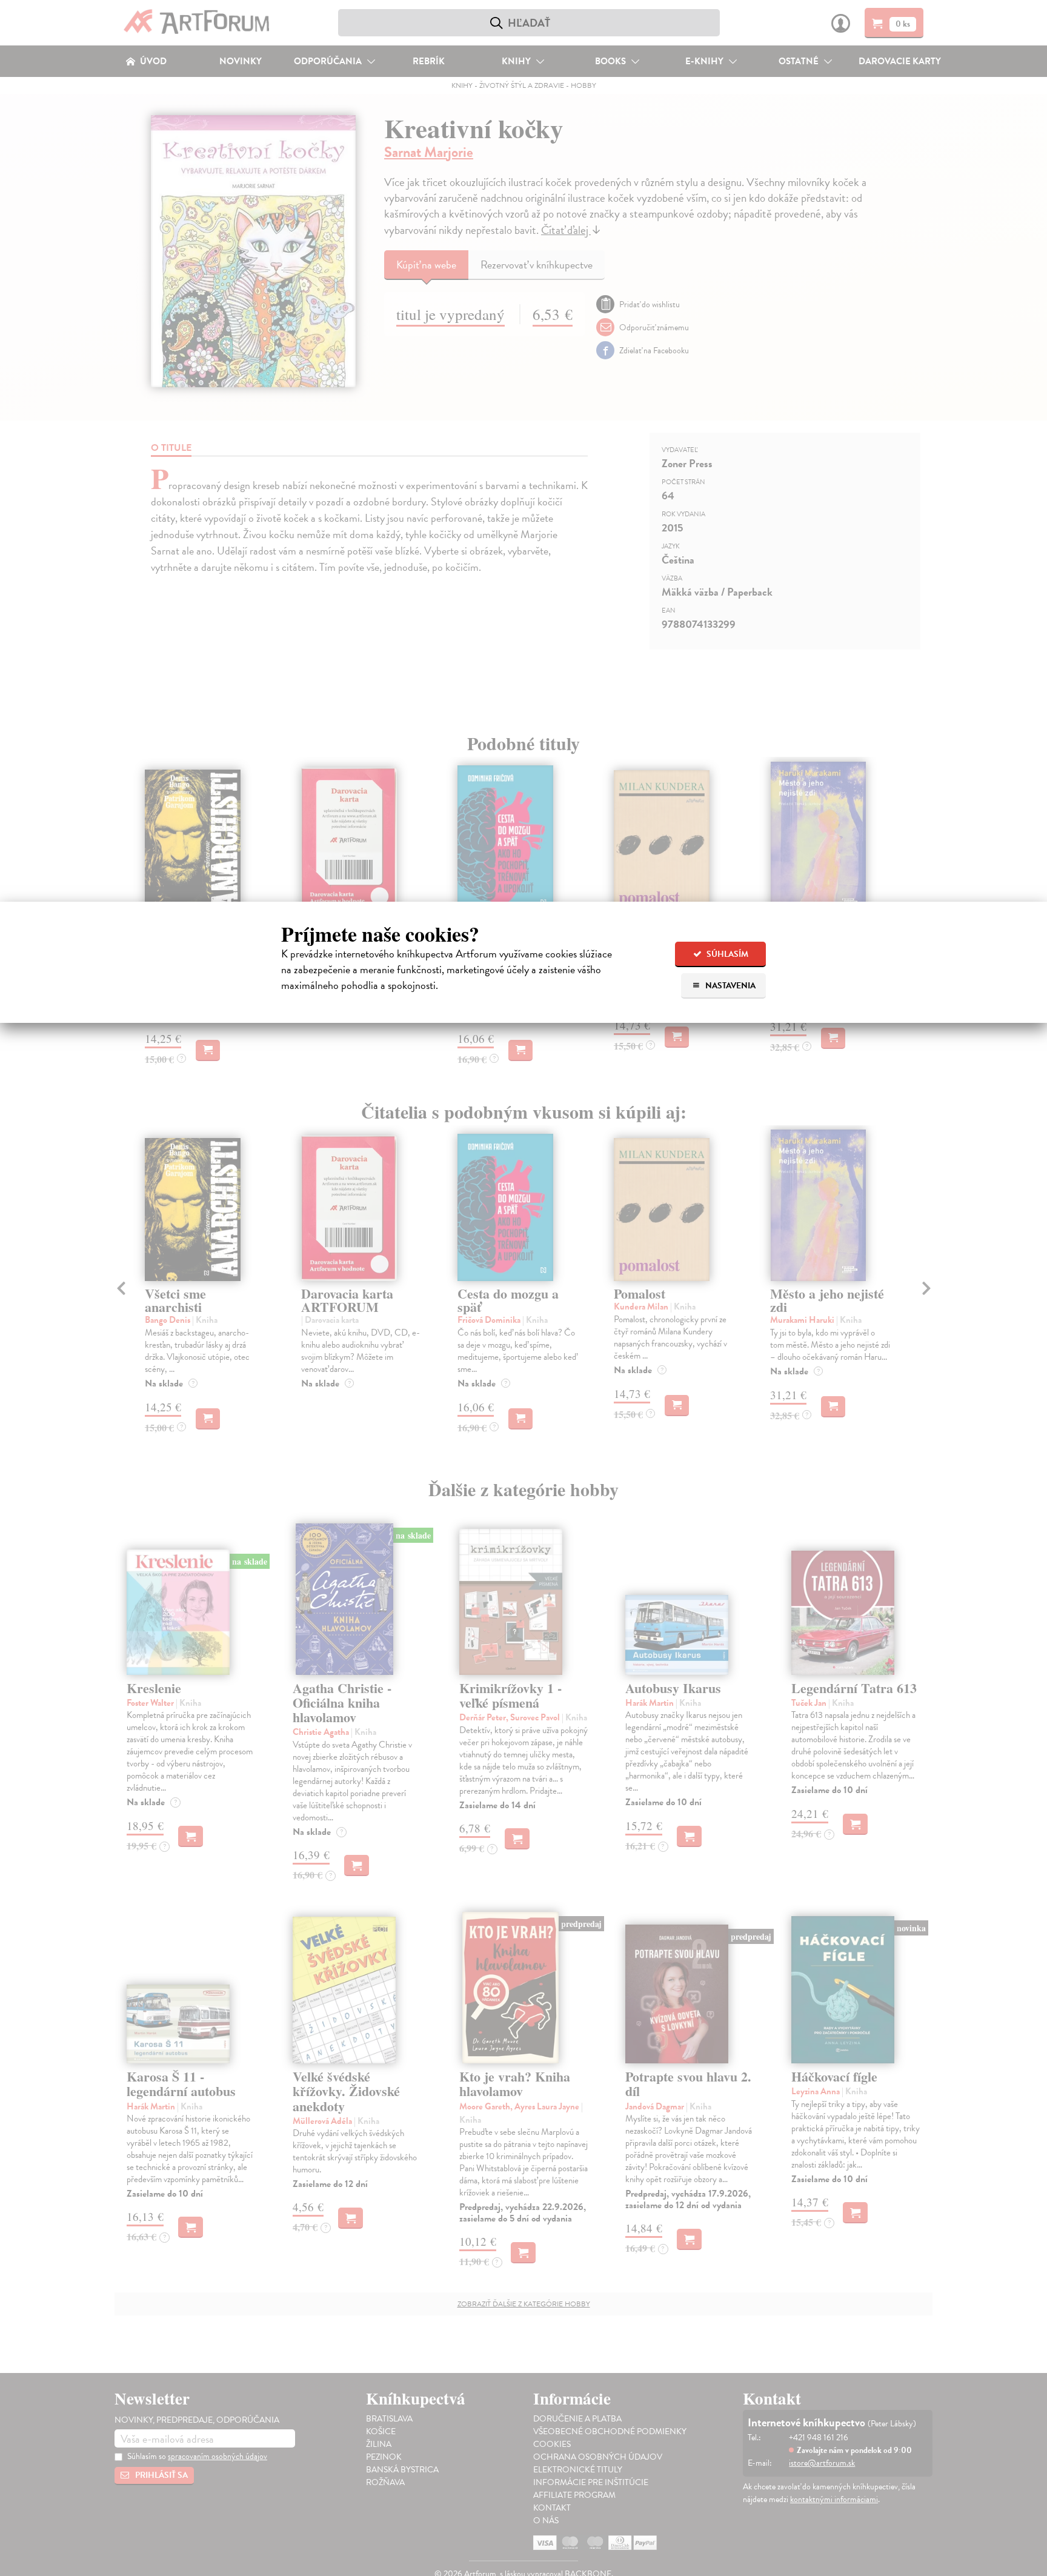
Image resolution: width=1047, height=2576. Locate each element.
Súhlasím (726, 954)
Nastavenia (730, 986)
